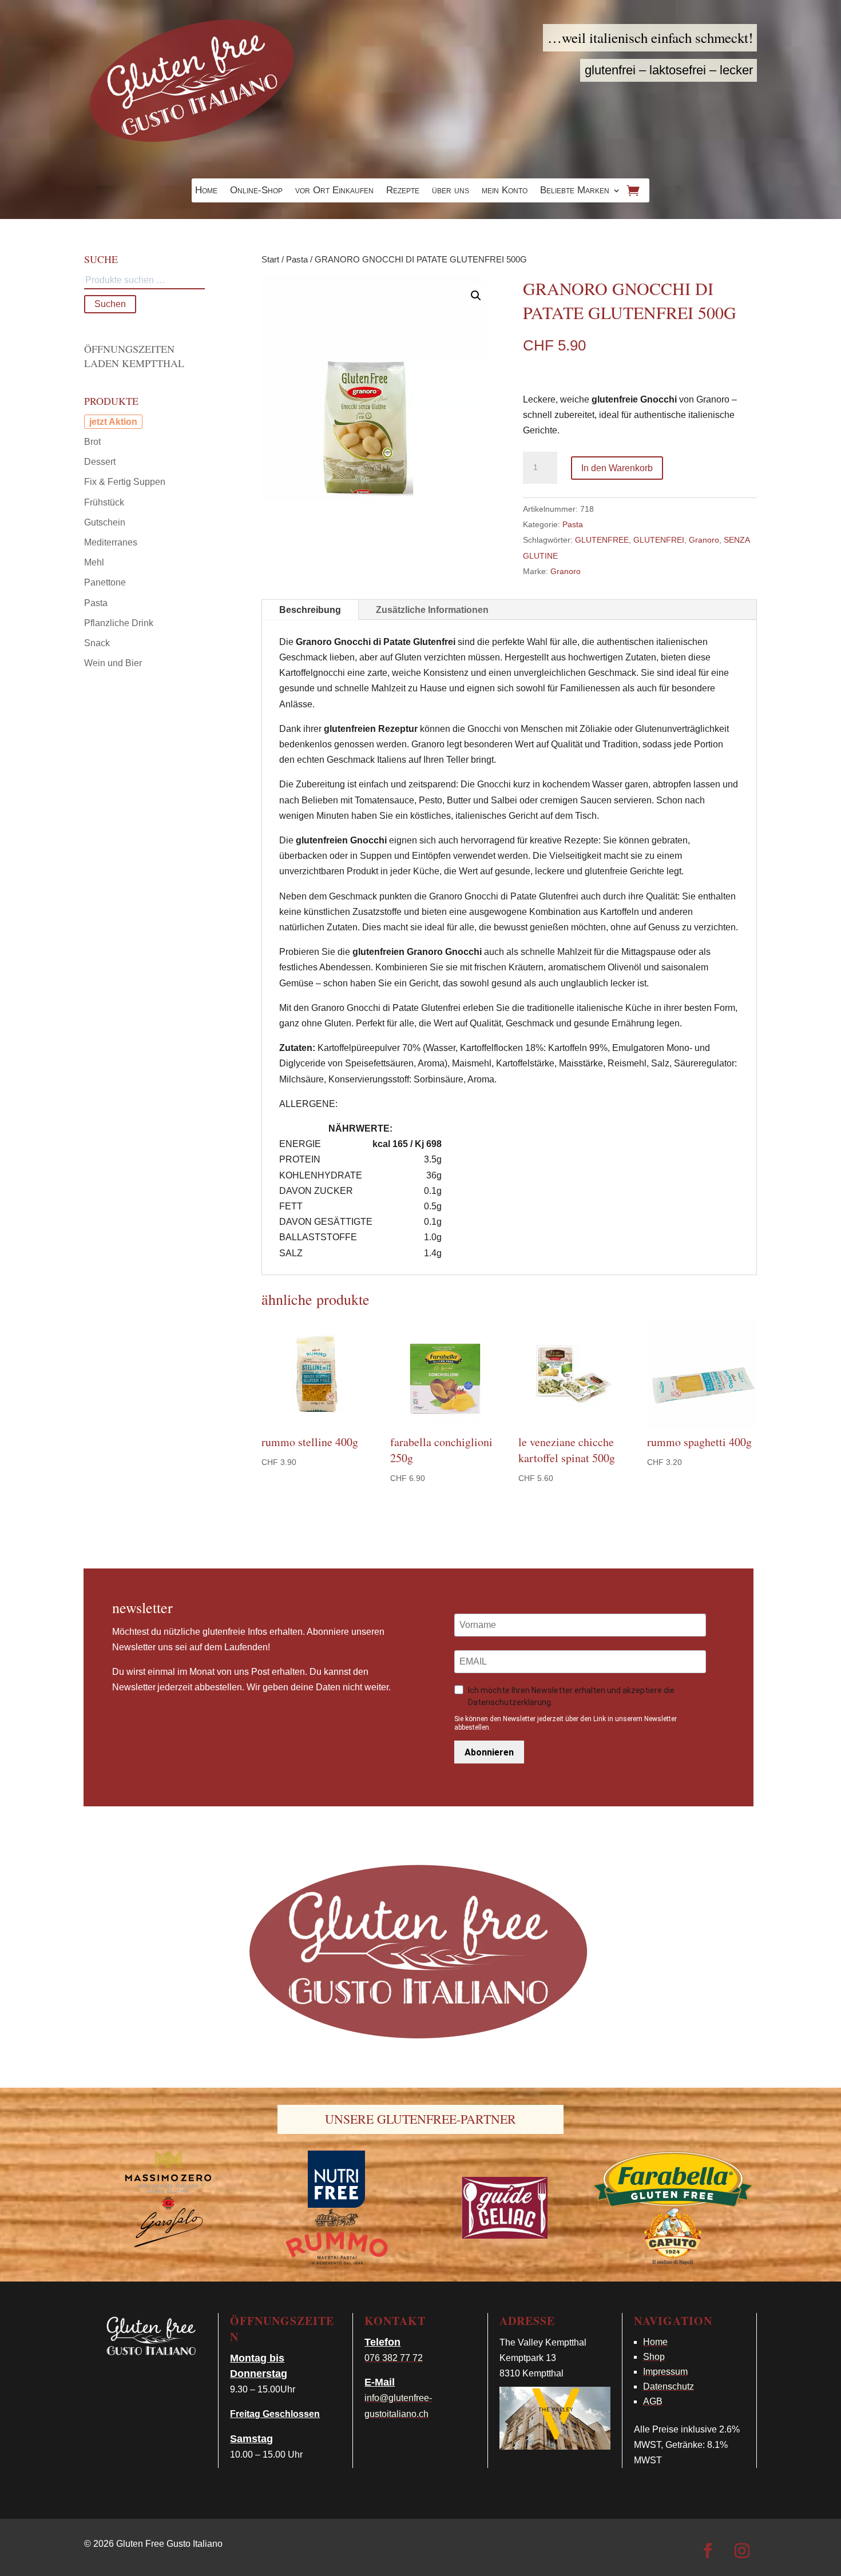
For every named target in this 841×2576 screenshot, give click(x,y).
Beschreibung (310, 610)
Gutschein (105, 522)
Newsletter (142, 1607)
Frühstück (104, 502)
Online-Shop (256, 191)
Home (206, 191)
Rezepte (403, 191)
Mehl (94, 562)
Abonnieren (489, 1752)
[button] (476, 296)
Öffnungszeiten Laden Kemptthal (134, 356)
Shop (654, 2357)
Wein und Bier (113, 663)
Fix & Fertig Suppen (125, 482)
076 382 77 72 (394, 2358)
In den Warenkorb (617, 468)
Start (270, 260)
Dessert (100, 462)
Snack (97, 643)
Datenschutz (669, 2386)
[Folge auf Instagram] (742, 2551)
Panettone (105, 582)
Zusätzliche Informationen (432, 610)
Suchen (110, 304)
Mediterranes (111, 542)
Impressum (665, 2372)
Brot (92, 442)
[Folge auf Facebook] (708, 2551)
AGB (653, 2401)
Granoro (704, 540)
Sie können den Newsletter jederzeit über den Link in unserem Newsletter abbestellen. (566, 1723)
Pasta (297, 260)
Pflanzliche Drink (119, 623)
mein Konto (505, 191)
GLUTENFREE (602, 540)
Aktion (123, 422)
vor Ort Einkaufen (334, 191)
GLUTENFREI (659, 540)
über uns (451, 191)
